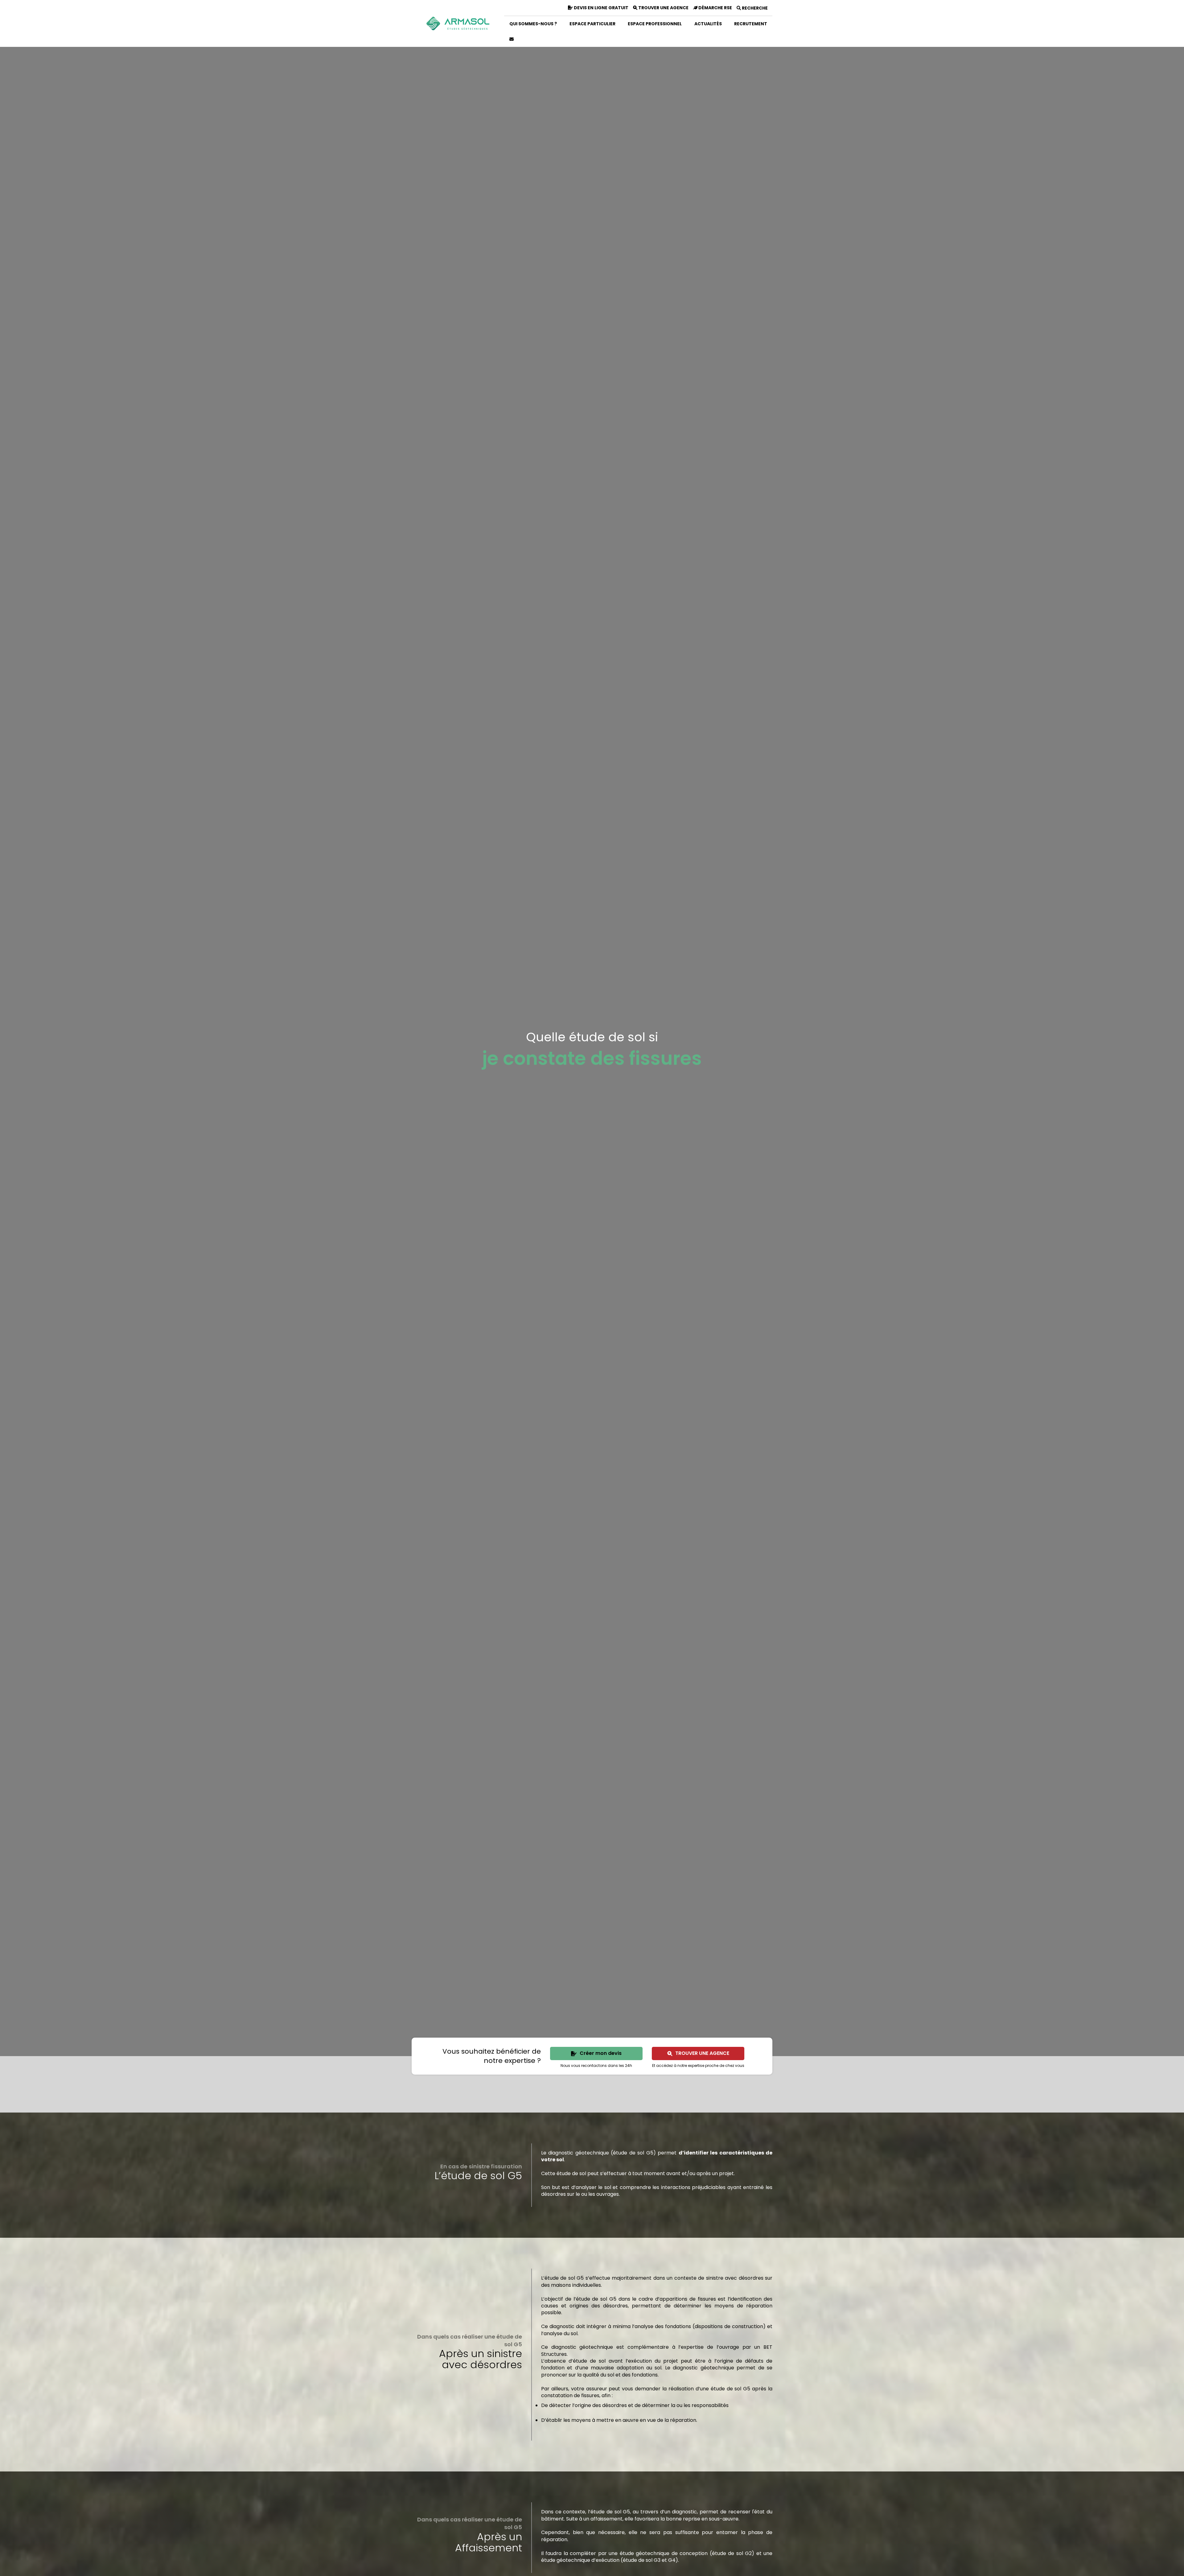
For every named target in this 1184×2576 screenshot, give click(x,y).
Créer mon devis (601, 2053)
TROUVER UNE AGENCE (663, 8)
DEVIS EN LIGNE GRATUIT (601, 8)
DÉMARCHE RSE (715, 8)
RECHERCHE (754, 8)
